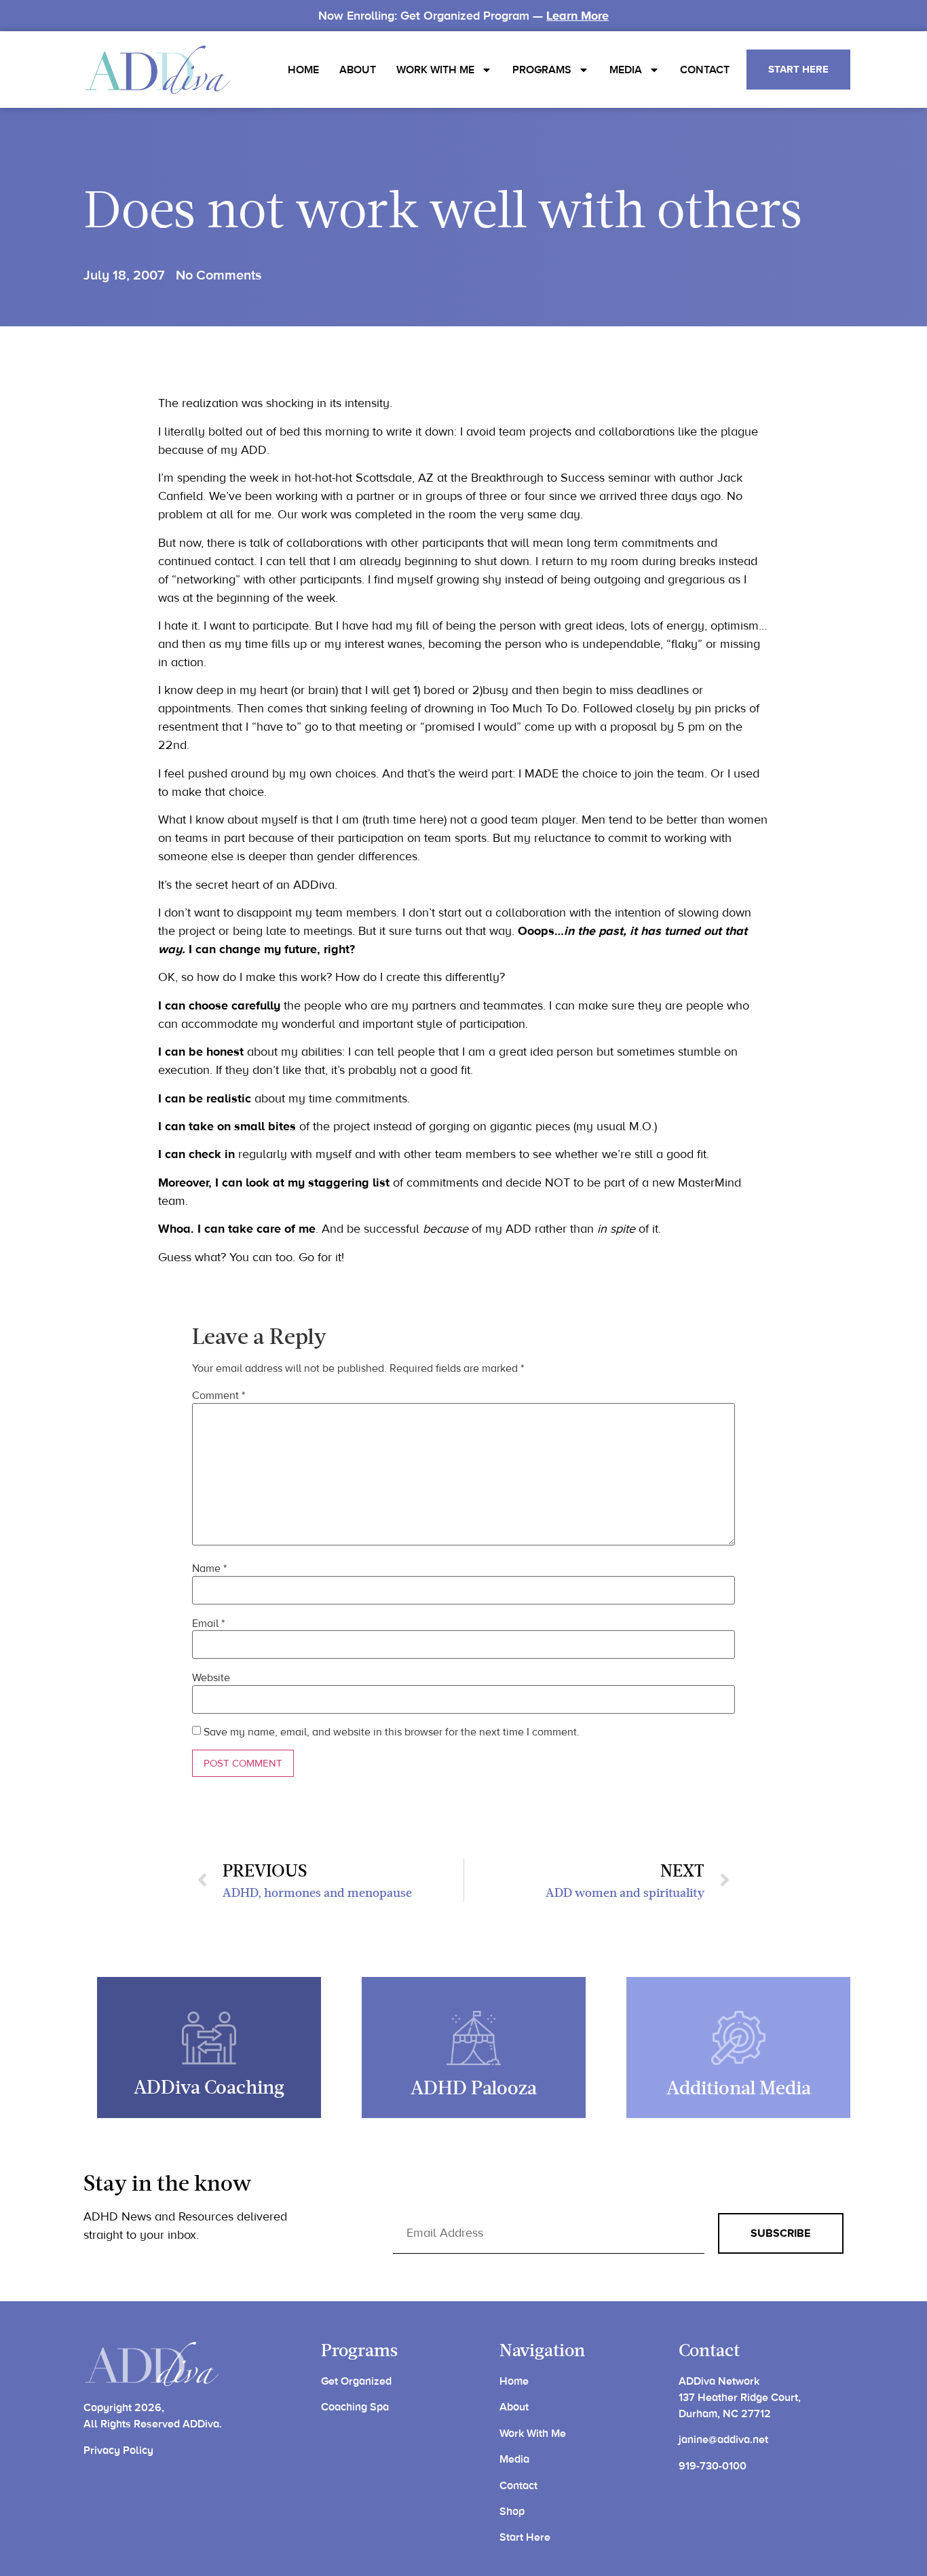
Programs (542, 70)
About (358, 70)
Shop (512, 2512)
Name (209, 1569)
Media (626, 70)
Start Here (525, 2537)
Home (303, 70)
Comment (219, 1396)
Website (211, 1678)
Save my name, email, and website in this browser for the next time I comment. (392, 1732)
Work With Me (435, 70)
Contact (705, 70)
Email (208, 1623)
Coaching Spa (355, 2407)
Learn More (578, 16)
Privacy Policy (118, 2450)
